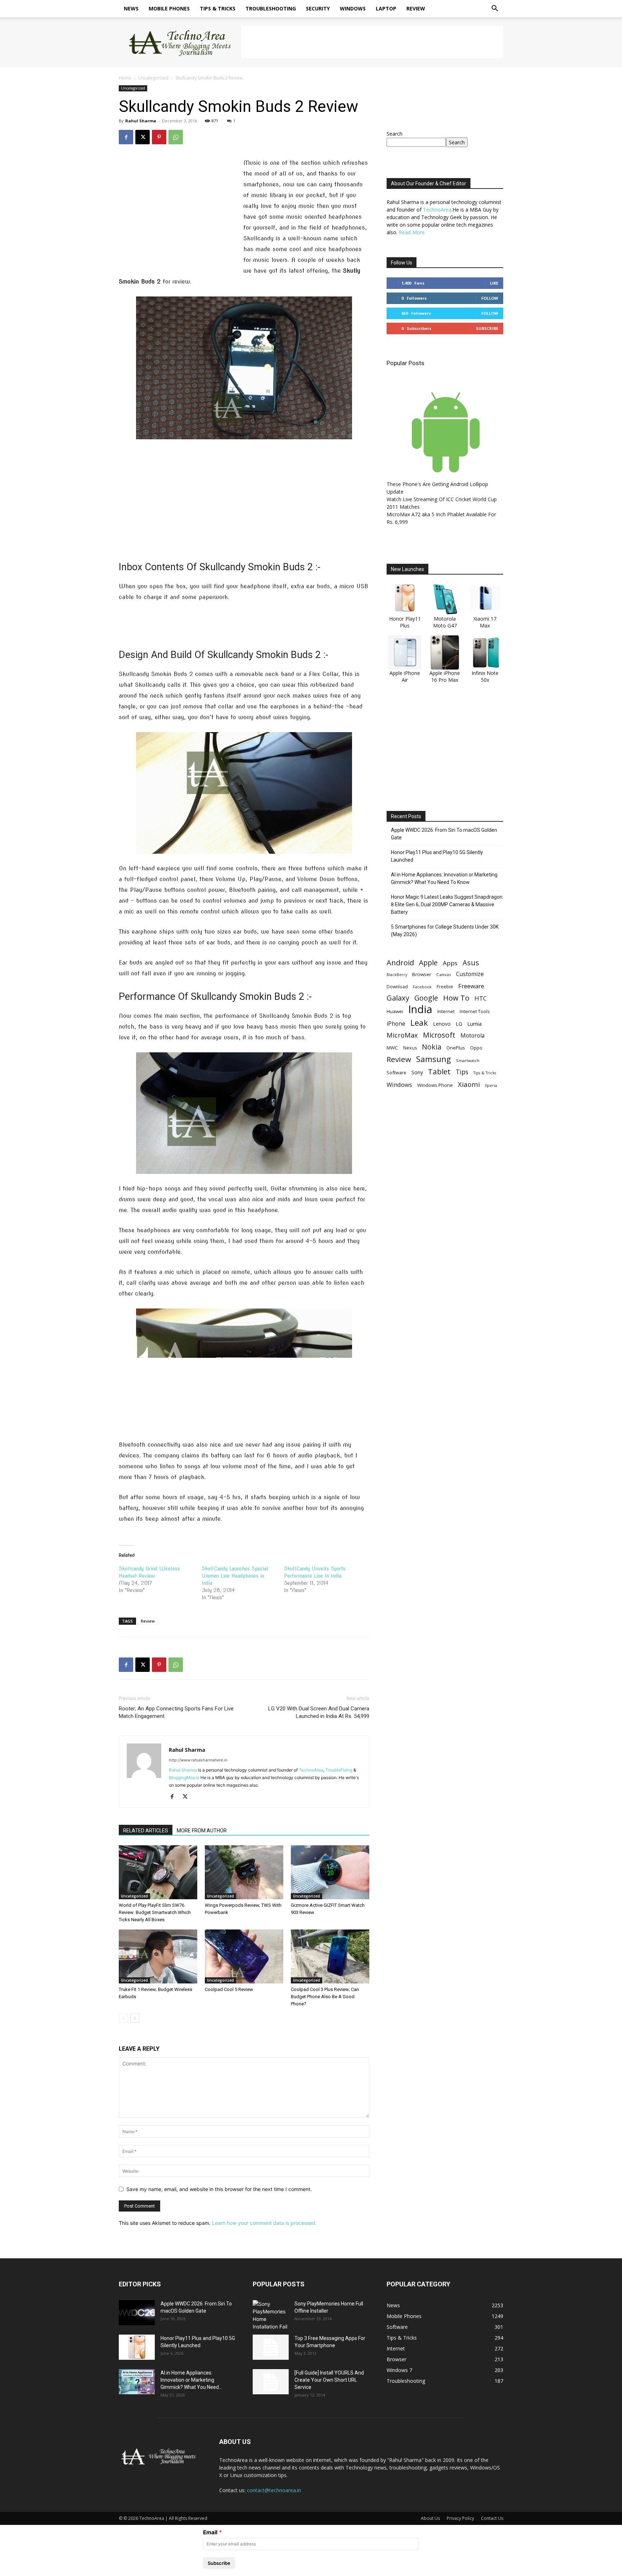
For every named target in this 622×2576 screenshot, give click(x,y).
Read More (412, 232)
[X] (143, 137)
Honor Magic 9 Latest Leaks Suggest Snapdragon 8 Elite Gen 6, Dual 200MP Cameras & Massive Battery (447, 904)
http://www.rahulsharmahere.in (198, 1760)
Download (397, 987)
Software (396, 1072)
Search (395, 134)
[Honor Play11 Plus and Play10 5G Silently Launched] (137, 2347)
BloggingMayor (184, 1777)
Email (210, 2532)
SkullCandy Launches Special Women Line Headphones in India (235, 1576)
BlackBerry (397, 975)
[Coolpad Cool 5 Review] (244, 1956)
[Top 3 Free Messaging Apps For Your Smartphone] (271, 2347)
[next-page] (135, 2018)
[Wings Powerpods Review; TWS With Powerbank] (244, 1872)
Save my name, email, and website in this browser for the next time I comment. (219, 2189)
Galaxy (398, 998)
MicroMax (402, 1035)
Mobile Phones (169, 8)
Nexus (410, 1048)
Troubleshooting (271, 8)
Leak (419, 1023)
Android (400, 963)
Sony (417, 1072)
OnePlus (456, 1048)
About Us (430, 2518)
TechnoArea (311, 1770)
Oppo (476, 1048)
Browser (422, 974)
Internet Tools (475, 1011)
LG (459, 1024)
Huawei (395, 1011)
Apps (450, 963)
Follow (490, 298)
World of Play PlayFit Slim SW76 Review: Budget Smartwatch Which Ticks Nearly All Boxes (155, 1912)
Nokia (432, 1047)
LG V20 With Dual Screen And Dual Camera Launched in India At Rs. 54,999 (319, 1712)
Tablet (439, 1072)
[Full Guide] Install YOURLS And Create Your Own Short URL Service (329, 2380)
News (131, 8)
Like (494, 283)
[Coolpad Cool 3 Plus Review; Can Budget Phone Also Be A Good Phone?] (330, 1956)
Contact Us (492, 2518)
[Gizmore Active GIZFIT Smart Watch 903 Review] (330, 1872)
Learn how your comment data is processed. (264, 2223)
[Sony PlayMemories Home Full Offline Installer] (271, 2315)
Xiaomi (469, 1084)
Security (318, 8)
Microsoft (439, 1035)
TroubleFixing (339, 1770)
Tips (462, 1072)
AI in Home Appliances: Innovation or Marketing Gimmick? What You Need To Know (444, 878)
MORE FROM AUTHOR (202, 1831)
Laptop (386, 8)
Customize (470, 974)
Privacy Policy (460, 2518)
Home (125, 78)
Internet (446, 1011)
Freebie (445, 987)
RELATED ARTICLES (146, 1831)
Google (426, 998)
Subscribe (487, 328)
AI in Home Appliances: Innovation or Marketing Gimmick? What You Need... (191, 2380)
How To (456, 998)
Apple (428, 963)
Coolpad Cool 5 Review (229, 1989)
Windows (353, 8)
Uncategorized (153, 78)
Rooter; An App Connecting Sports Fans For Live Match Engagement (176, 1712)
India (420, 1009)
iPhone (396, 1024)
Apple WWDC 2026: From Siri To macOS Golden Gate (444, 834)
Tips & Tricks (218, 8)
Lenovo (442, 1024)
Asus (471, 963)
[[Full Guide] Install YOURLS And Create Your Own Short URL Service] (271, 2382)
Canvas (444, 974)
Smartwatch (468, 1060)
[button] (495, 9)
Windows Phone (435, 1085)
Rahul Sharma (141, 121)
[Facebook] (126, 137)
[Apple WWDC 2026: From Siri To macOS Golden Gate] (137, 2313)
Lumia (474, 1024)
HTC (481, 998)
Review (416, 8)
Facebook (422, 987)
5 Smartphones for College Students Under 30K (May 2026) (445, 931)
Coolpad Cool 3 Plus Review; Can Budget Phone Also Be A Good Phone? (325, 1997)
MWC (392, 1048)
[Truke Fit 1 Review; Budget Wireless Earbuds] (158, 1956)
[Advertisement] (372, 42)
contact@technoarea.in (274, 2490)
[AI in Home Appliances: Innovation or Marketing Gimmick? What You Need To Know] (137, 2382)
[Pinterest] (159, 137)
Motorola (472, 1036)
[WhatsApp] (176, 137)
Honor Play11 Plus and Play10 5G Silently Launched (437, 856)
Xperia (491, 1085)
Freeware (471, 986)
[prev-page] (123, 2018)
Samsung (434, 1059)
